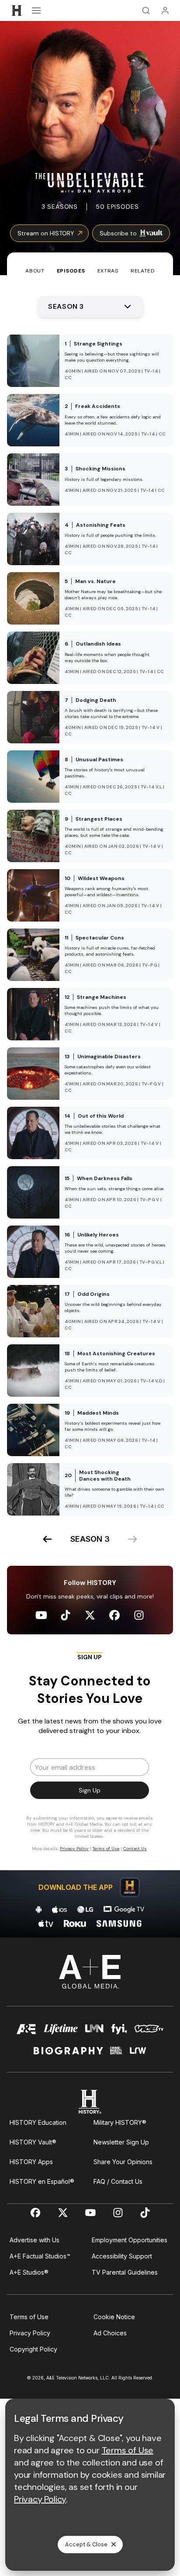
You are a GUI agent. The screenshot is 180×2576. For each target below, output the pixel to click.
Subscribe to (118, 233)
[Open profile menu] (165, 10)
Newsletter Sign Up (121, 2142)
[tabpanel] (90, 1106)
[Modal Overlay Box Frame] (90, 1756)
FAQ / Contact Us (118, 2181)
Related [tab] (143, 271)
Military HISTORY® (120, 2122)
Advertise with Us (35, 2240)
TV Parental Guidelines (125, 2272)
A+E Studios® (29, 2272)
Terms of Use (29, 2317)
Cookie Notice (114, 2317)
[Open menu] (36, 10)
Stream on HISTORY (46, 233)
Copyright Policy (33, 2349)
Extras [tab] (108, 271)
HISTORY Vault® (33, 2142)
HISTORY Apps (31, 2162)
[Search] (146, 10)
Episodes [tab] (71, 271)
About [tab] (35, 271)
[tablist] (90, 264)
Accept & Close (86, 2544)
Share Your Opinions (123, 2162)
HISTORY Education (38, 2122)
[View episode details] (90, 361)
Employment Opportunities (130, 2240)
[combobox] (90, 307)
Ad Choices (110, 2333)
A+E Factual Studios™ (40, 2256)
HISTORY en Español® (42, 2181)
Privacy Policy (30, 2333)
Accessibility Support (122, 2256)
